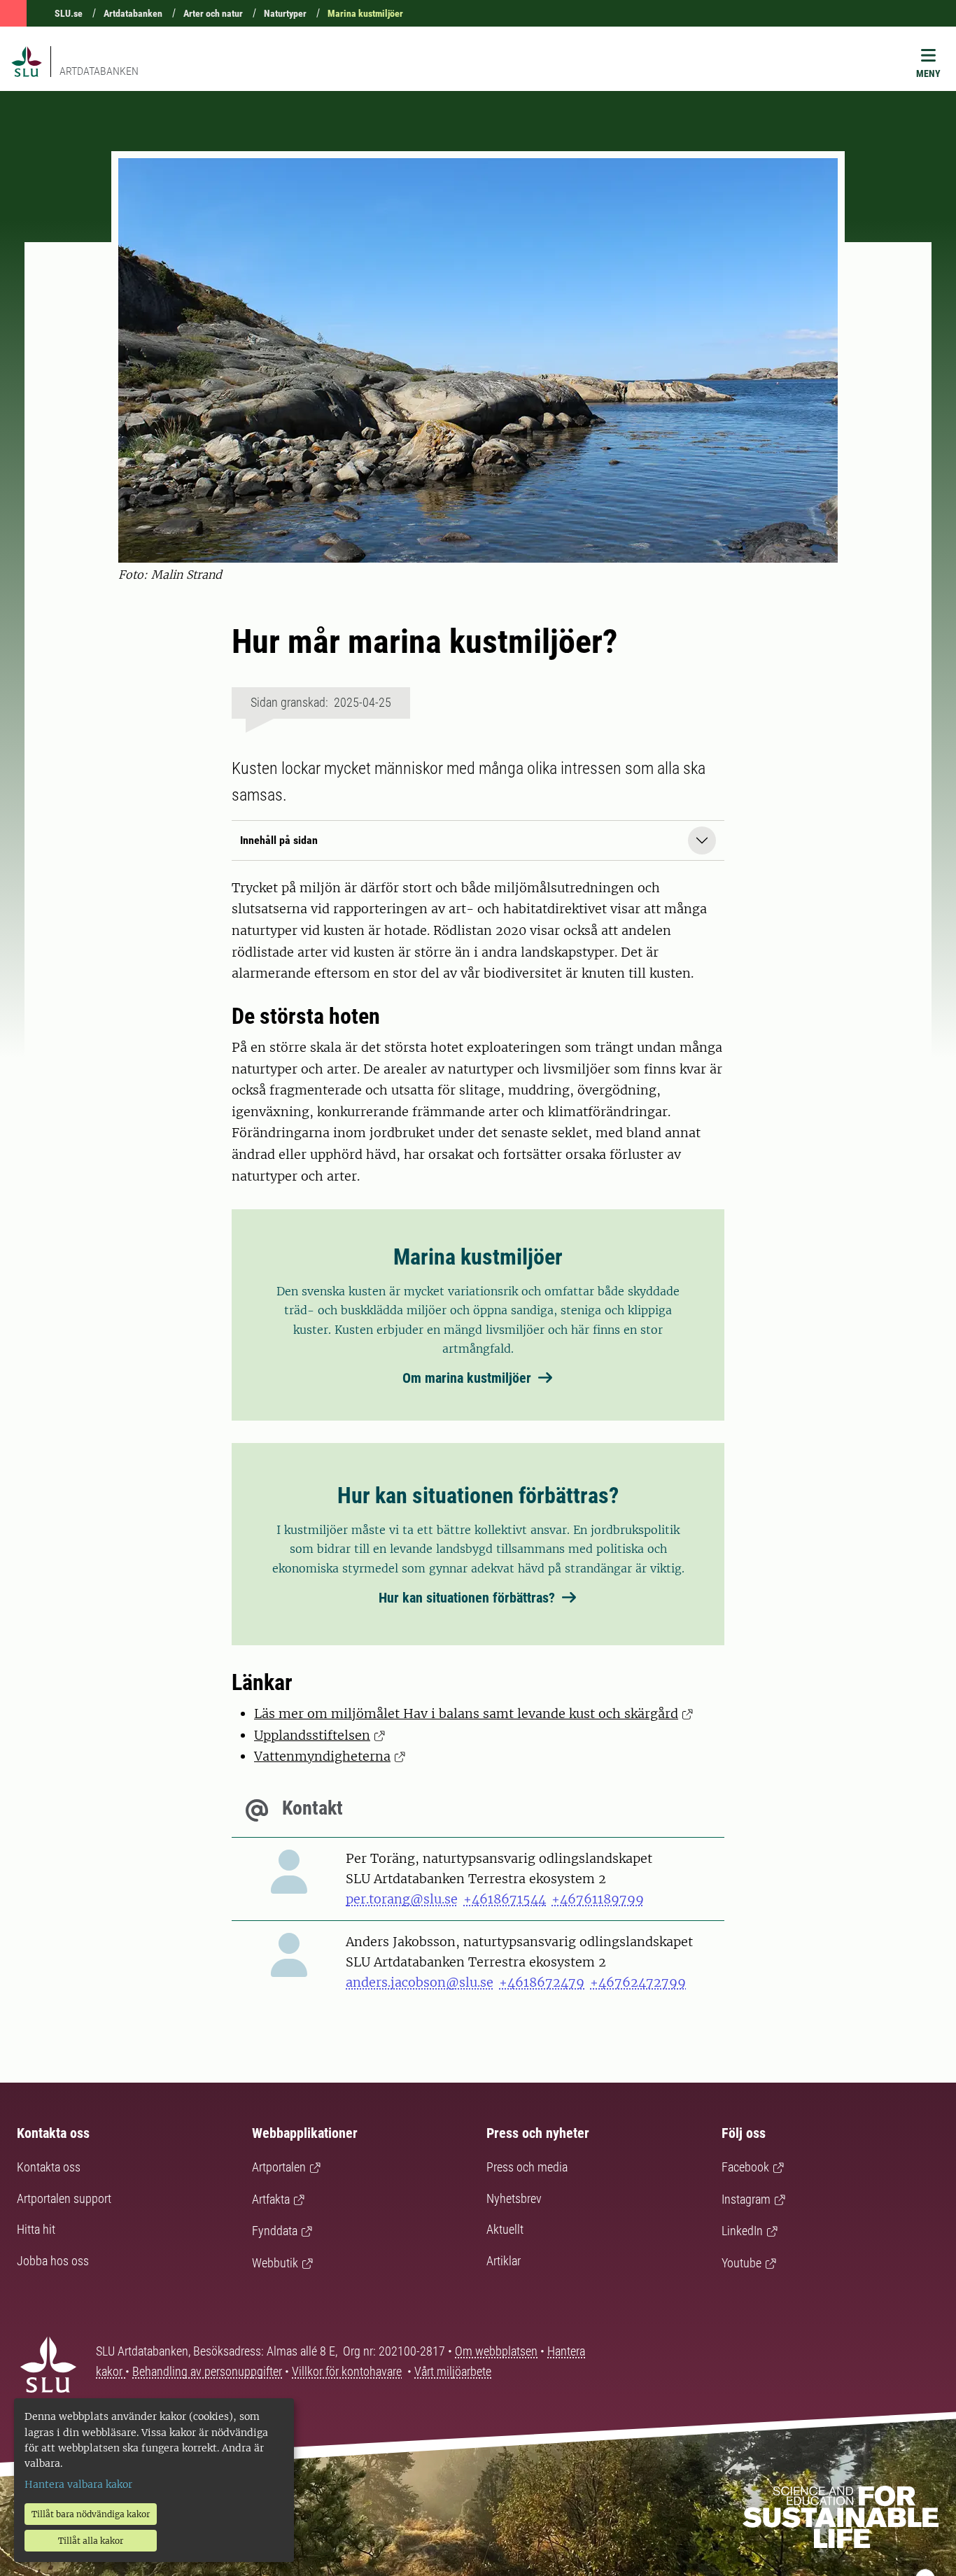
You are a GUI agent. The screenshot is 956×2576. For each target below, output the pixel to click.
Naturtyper (285, 13)
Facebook (745, 2167)
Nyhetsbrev (514, 2198)
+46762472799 (638, 1982)
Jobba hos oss (53, 2261)
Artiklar (504, 2261)
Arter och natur (213, 13)
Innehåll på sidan (279, 840)
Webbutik (275, 2263)
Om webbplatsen (496, 2351)
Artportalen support (64, 2198)
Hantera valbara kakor (78, 2484)
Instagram (746, 2199)
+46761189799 (598, 1899)
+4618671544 (505, 1899)
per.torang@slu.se (402, 1899)
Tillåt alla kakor (91, 2541)
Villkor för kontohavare (347, 2371)
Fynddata (275, 2231)
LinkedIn (742, 2231)
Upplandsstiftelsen (312, 1735)
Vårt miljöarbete (453, 2371)
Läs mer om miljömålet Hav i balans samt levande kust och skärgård (466, 1713)
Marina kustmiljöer (365, 13)
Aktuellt (505, 2229)
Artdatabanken (133, 13)
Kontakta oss (49, 2167)
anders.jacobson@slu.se (420, 1982)
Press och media (527, 2167)
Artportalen (279, 2167)
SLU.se (69, 13)
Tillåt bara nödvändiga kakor (91, 2514)
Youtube (741, 2263)
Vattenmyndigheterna (322, 1756)
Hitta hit (36, 2229)
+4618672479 (542, 1982)
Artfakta (271, 2199)
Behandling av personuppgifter (207, 2371)
